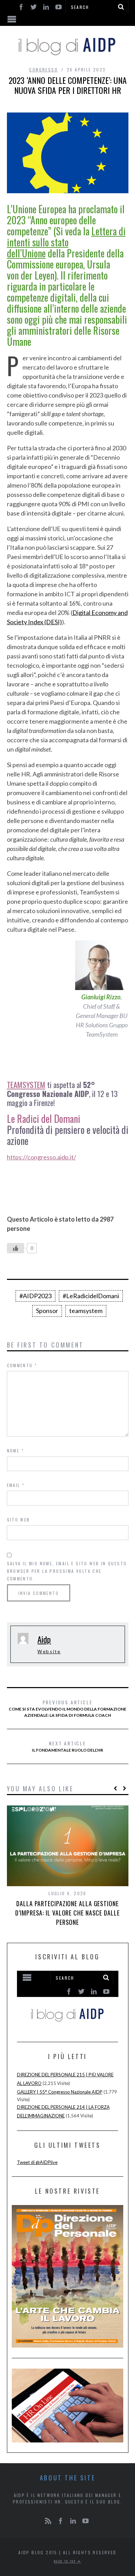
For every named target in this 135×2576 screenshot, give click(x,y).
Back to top (66, 2561)
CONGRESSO (43, 70)
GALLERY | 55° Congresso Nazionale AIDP (60, 2092)
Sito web (19, 1520)
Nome (15, 1451)
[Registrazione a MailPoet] (68, 2000)
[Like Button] (16, 1248)
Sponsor (47, 1311)
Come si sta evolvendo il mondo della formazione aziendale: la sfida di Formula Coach (67, 1708)
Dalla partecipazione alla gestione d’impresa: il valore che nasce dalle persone (67, 1913)
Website (49, 1652)
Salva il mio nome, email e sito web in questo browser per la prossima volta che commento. (67, 1571)
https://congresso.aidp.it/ (42, 1157)
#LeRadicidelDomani (91, 1296)
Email (16, 1485)
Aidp (44, 1639)
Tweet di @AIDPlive (37, 2162)
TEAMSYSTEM (26, 1085)
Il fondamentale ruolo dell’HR (67, 1746)
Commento (22, 1365)
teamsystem (86, 1311)
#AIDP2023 (35, 1296)
